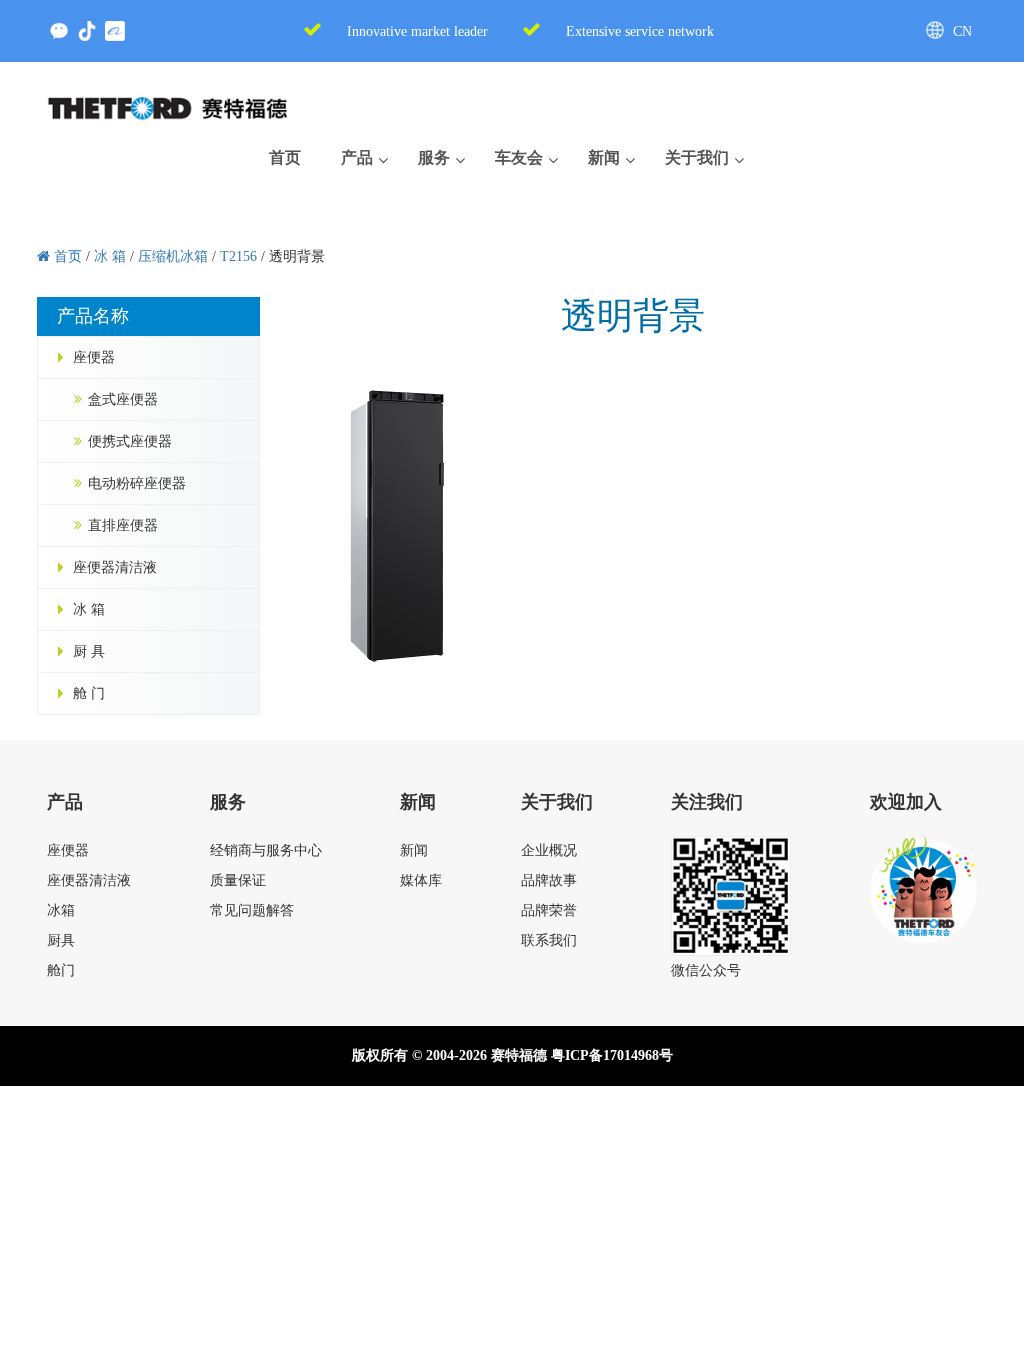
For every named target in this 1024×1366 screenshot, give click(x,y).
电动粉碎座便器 (137, 483)
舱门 (61, 970)
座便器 (94, 357)
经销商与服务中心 (266, 850)
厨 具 (89, 651)
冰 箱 (89, 609)
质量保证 (238, 880)
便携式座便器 (130, 441)
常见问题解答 (252, 910)
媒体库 (421, 880)
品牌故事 (549, 880)
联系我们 (549, 940)
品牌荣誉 (549, 910)
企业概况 (549, 850)
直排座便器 (123, 525)
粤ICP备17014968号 (612, 1055)
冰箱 (61, 910)
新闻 (414, 850)
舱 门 (89, 693)
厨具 (61, 940)
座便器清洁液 (115, 567)
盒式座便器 (123, 399)
